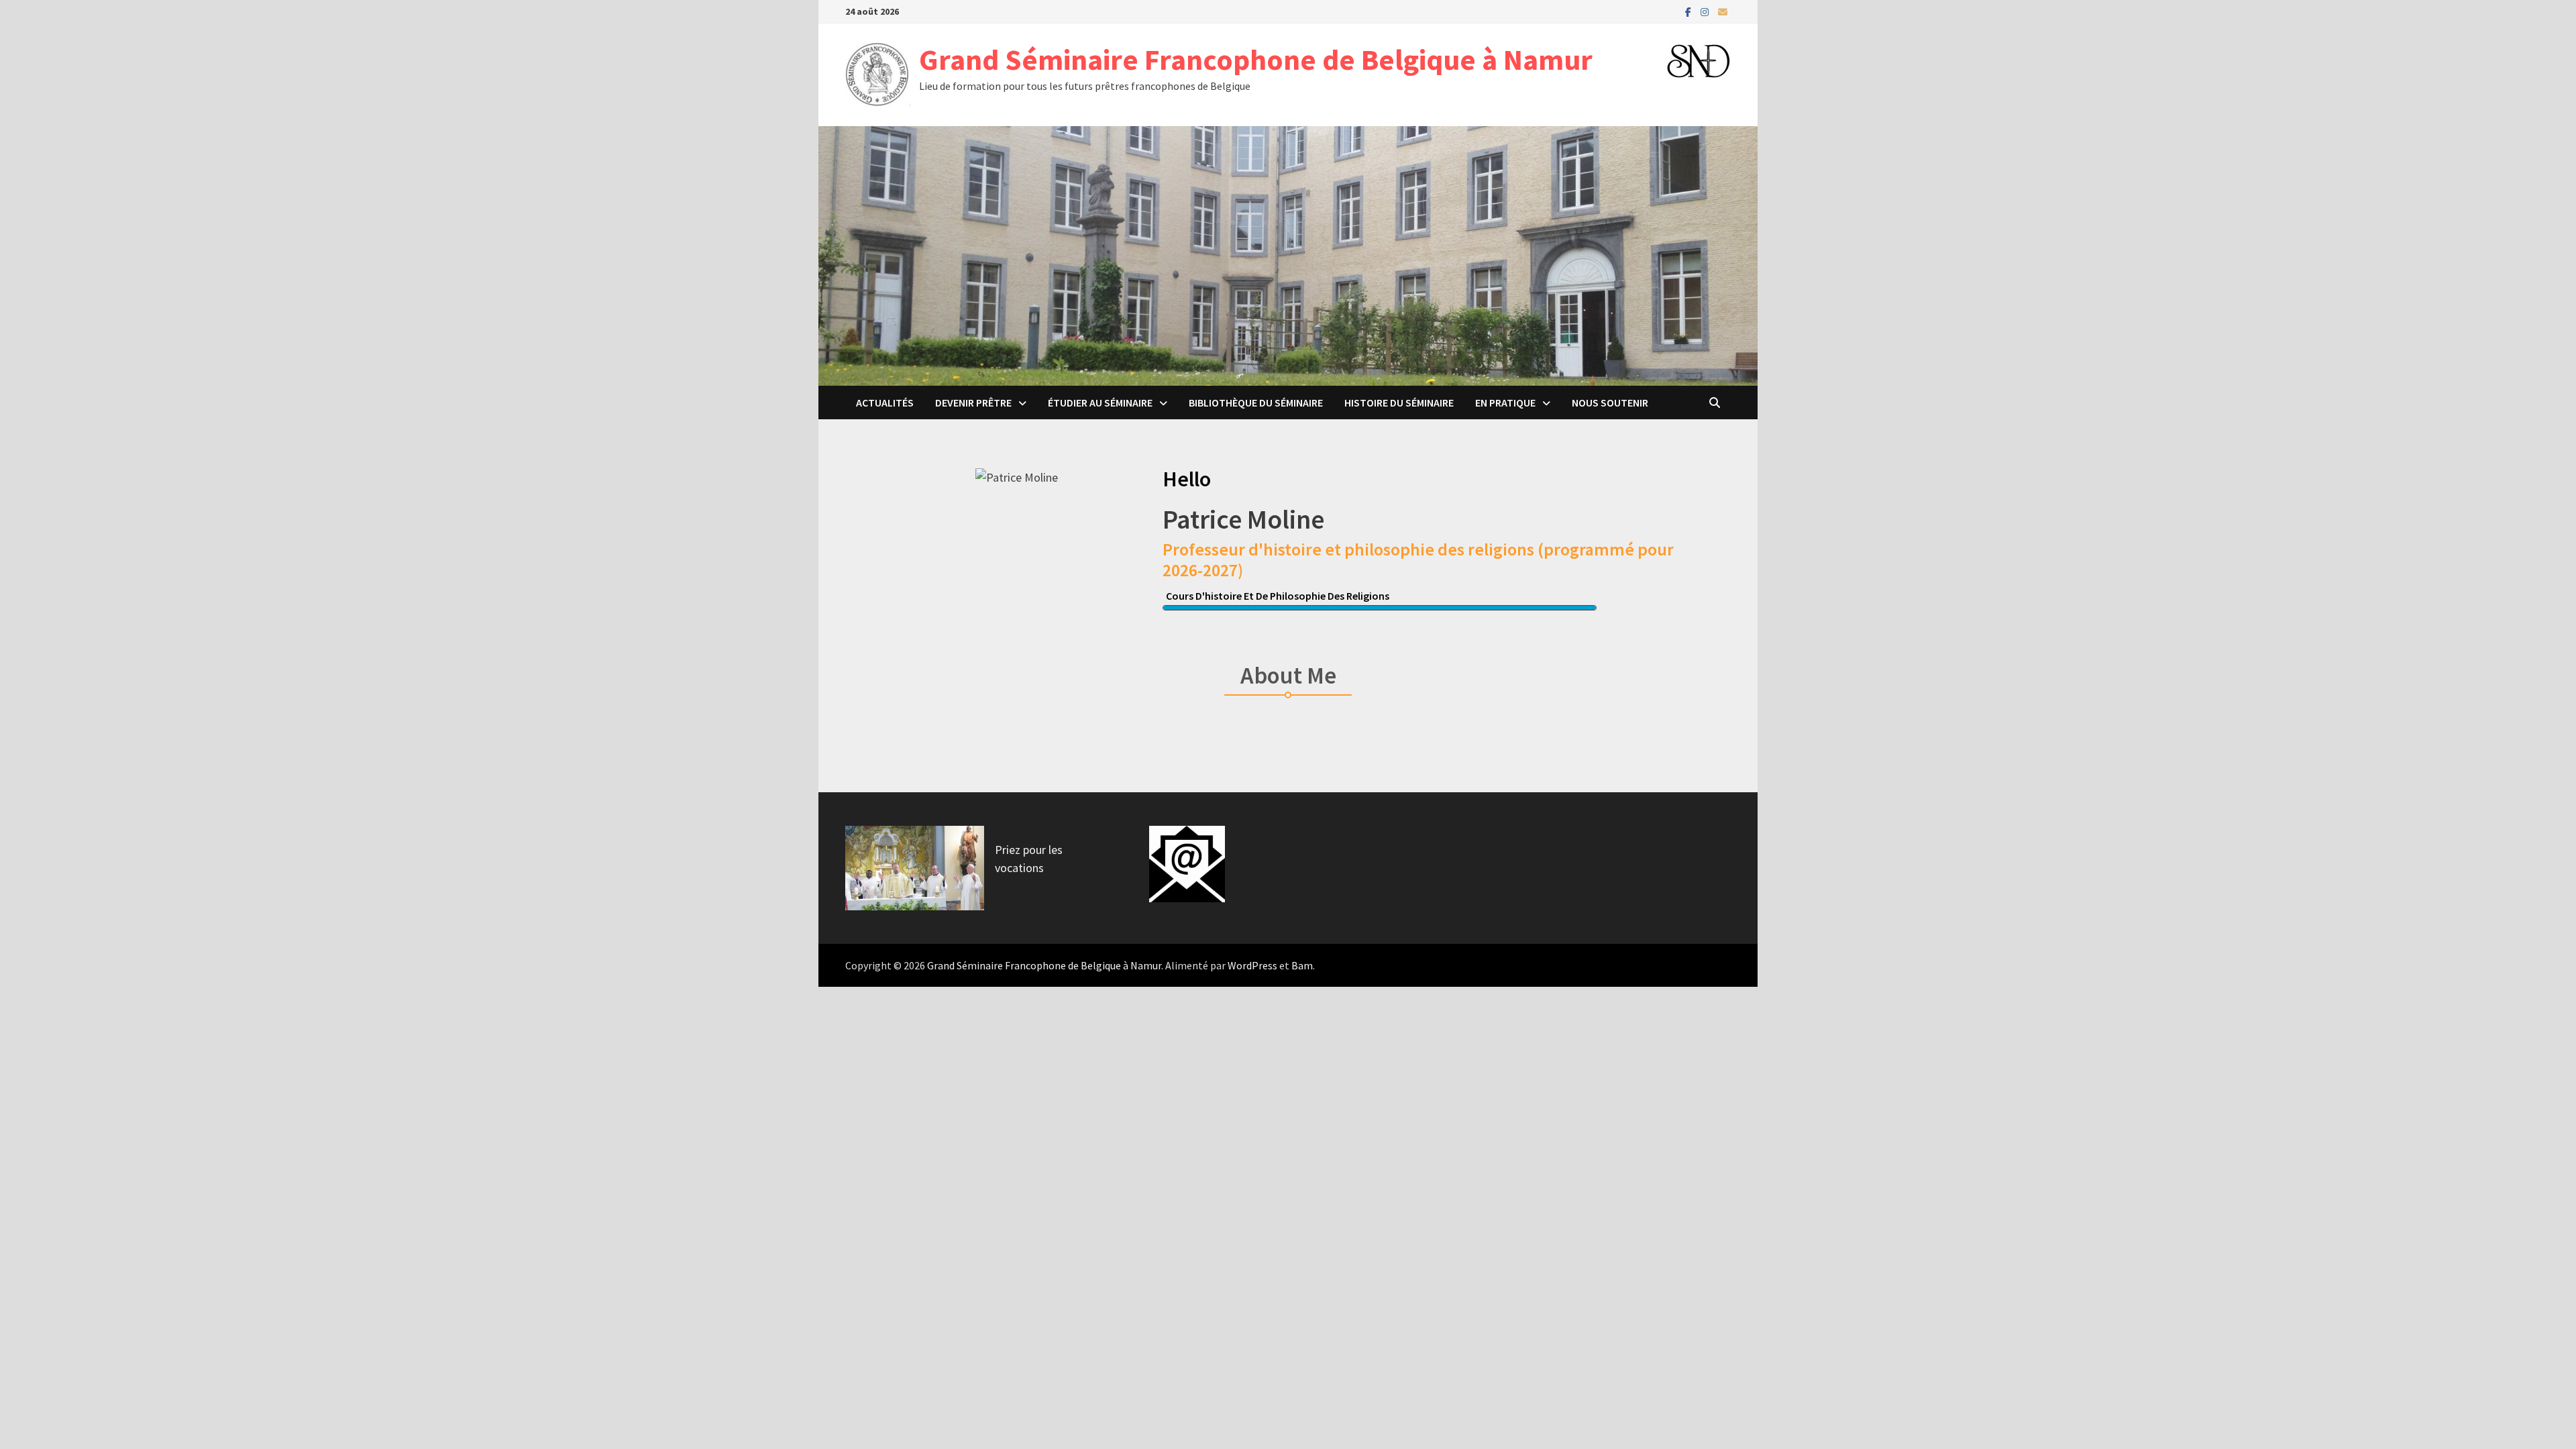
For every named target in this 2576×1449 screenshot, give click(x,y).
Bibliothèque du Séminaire (1256, 402)
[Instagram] (1706, 11)
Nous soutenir (1610, 402)
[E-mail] (1723, 11)
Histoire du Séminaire (1399, 402)
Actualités (885, 402)
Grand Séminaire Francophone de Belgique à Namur (1256, 59)
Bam (1302, 965)
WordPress (1252, 965)
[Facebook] (1689, 11)
